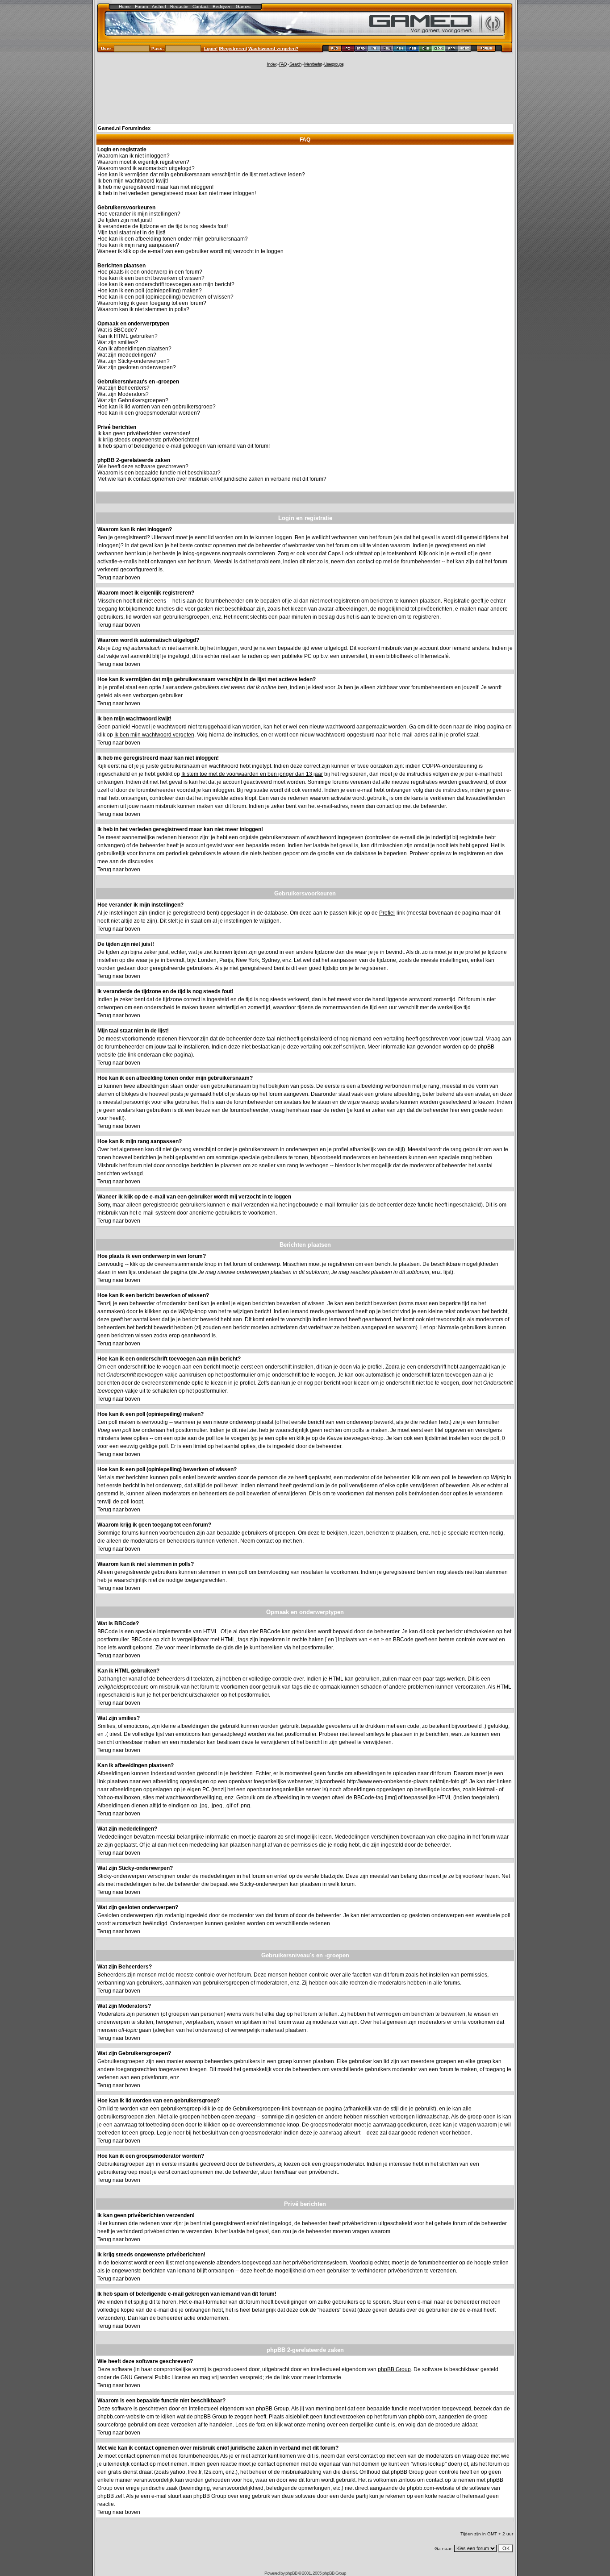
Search (295, 64)
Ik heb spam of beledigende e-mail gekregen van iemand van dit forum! (184, 446)
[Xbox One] (426, 50)
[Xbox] (439, 50)
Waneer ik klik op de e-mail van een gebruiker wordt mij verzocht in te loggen (190, 251)
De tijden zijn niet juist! (125, 220)
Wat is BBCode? (117, 330)
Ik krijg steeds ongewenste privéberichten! (148, 440)
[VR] (374, 50)
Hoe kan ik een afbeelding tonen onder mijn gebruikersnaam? (173, 239)
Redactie (179, 6)
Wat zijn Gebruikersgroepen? (133, 400)
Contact (201, 6)
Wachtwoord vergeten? (273, 48)
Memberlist (313, 64)
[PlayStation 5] (413, 50)
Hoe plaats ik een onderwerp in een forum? (150, 272)
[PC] (348, 50)
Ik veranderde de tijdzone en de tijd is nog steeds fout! (163, 226)
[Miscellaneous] (465, 50)
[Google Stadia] (361, 50)
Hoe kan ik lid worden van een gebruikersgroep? (157, 407)
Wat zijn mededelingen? (127, 355)
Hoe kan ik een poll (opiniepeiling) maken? (150, 291)
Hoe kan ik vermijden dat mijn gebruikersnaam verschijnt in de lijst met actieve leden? (201, 175)
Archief (159, 6)
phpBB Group (394, 2369)
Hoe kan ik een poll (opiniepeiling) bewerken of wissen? (165, 297)
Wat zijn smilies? (118, 342)
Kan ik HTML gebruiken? (127, 336)
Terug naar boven (119, 578)
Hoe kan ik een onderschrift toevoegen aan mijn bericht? (166, 284)
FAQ (283, 64)
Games (243, 6)
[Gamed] (335, 50)
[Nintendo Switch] (387, 50)
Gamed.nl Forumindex (124, 128)
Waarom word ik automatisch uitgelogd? (146, 168)
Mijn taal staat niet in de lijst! (131, 233)
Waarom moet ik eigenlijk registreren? (143, 162)
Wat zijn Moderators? (123, 394)
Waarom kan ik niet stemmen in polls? (143, 309)
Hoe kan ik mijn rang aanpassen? (138, 245)
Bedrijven (222, 6)
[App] (452, 50)
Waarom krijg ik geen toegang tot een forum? (152, 303)
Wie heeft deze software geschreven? (143, 466)
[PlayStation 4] (400, 50)
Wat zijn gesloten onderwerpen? (137, 367)
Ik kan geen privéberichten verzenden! (144, 433)
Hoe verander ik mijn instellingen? (139, 214)
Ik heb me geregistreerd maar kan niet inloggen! (155, 187)
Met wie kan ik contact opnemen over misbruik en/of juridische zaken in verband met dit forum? (212, 479)
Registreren (233, 48)
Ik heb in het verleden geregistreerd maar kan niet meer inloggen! (177, 193)
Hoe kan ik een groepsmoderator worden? (149, 413)
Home (125, 6)
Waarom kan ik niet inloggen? (134, 156)
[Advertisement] (305, 95)
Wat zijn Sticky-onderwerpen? (134, 361)
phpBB (291, 2573)
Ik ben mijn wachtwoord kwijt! (133, 181)
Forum (141, 6)
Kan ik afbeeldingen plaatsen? (134, 349)
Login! (211, 48)
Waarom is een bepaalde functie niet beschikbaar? (159, 473)
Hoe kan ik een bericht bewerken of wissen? (151, 278)
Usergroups (334, 64)
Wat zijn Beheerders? (123, 388)
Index (272, 64)
